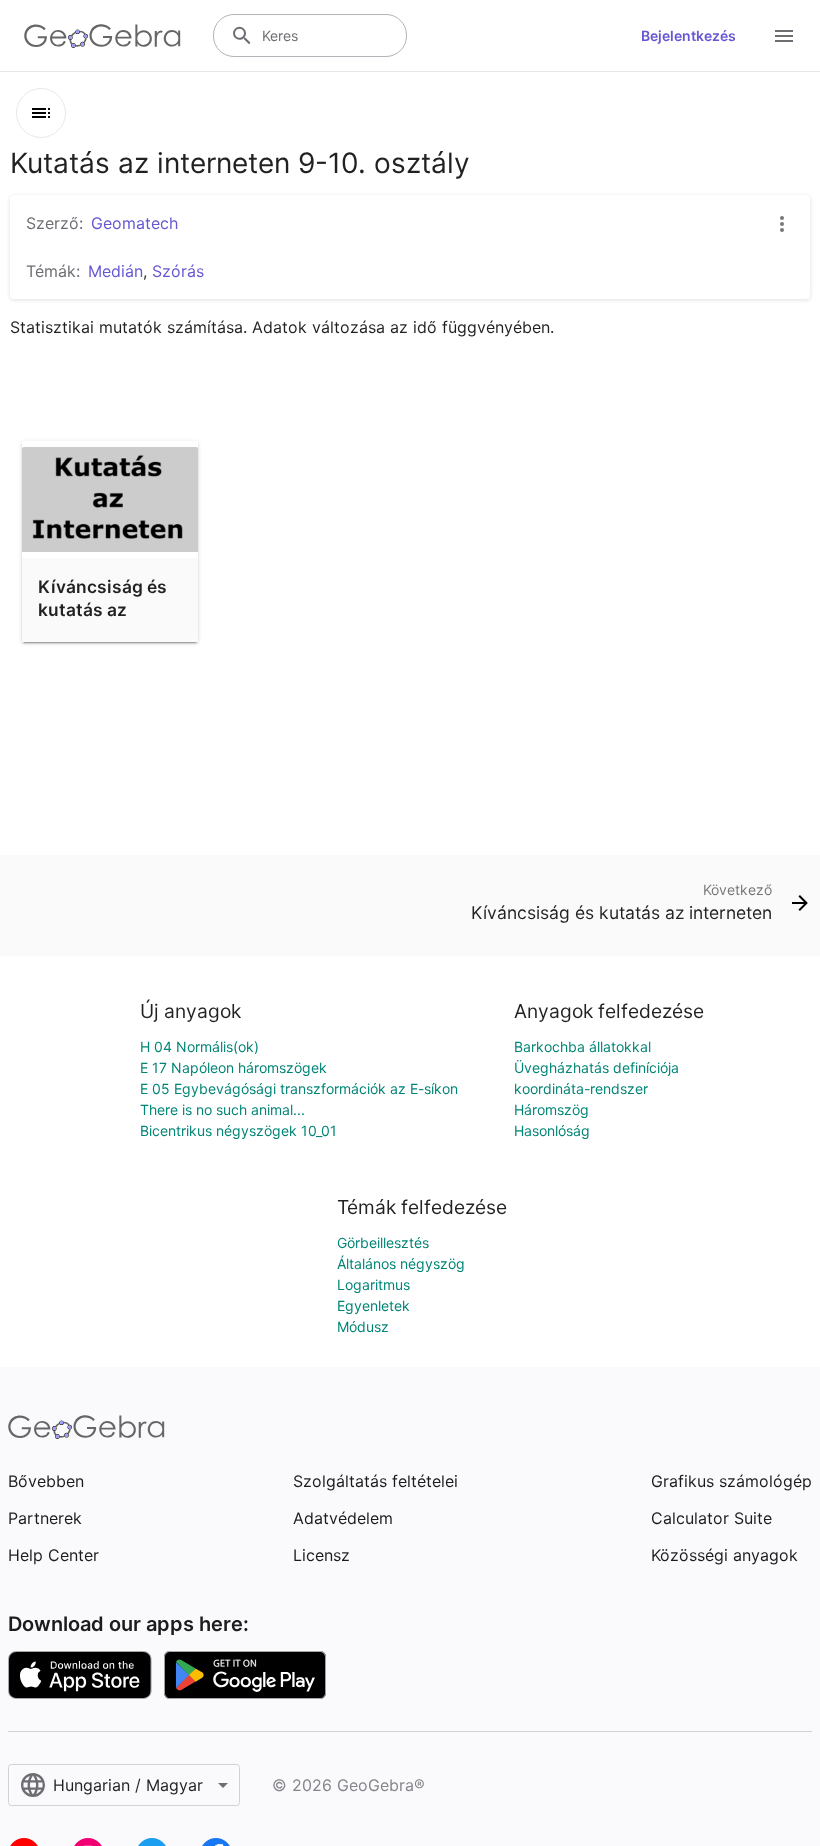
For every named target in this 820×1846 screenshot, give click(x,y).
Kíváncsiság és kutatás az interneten (102, 609)
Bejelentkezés (688, 35)
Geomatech (134, 223)
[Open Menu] (784, 36)
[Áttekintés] (41, 113)
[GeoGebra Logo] (102, 36)
